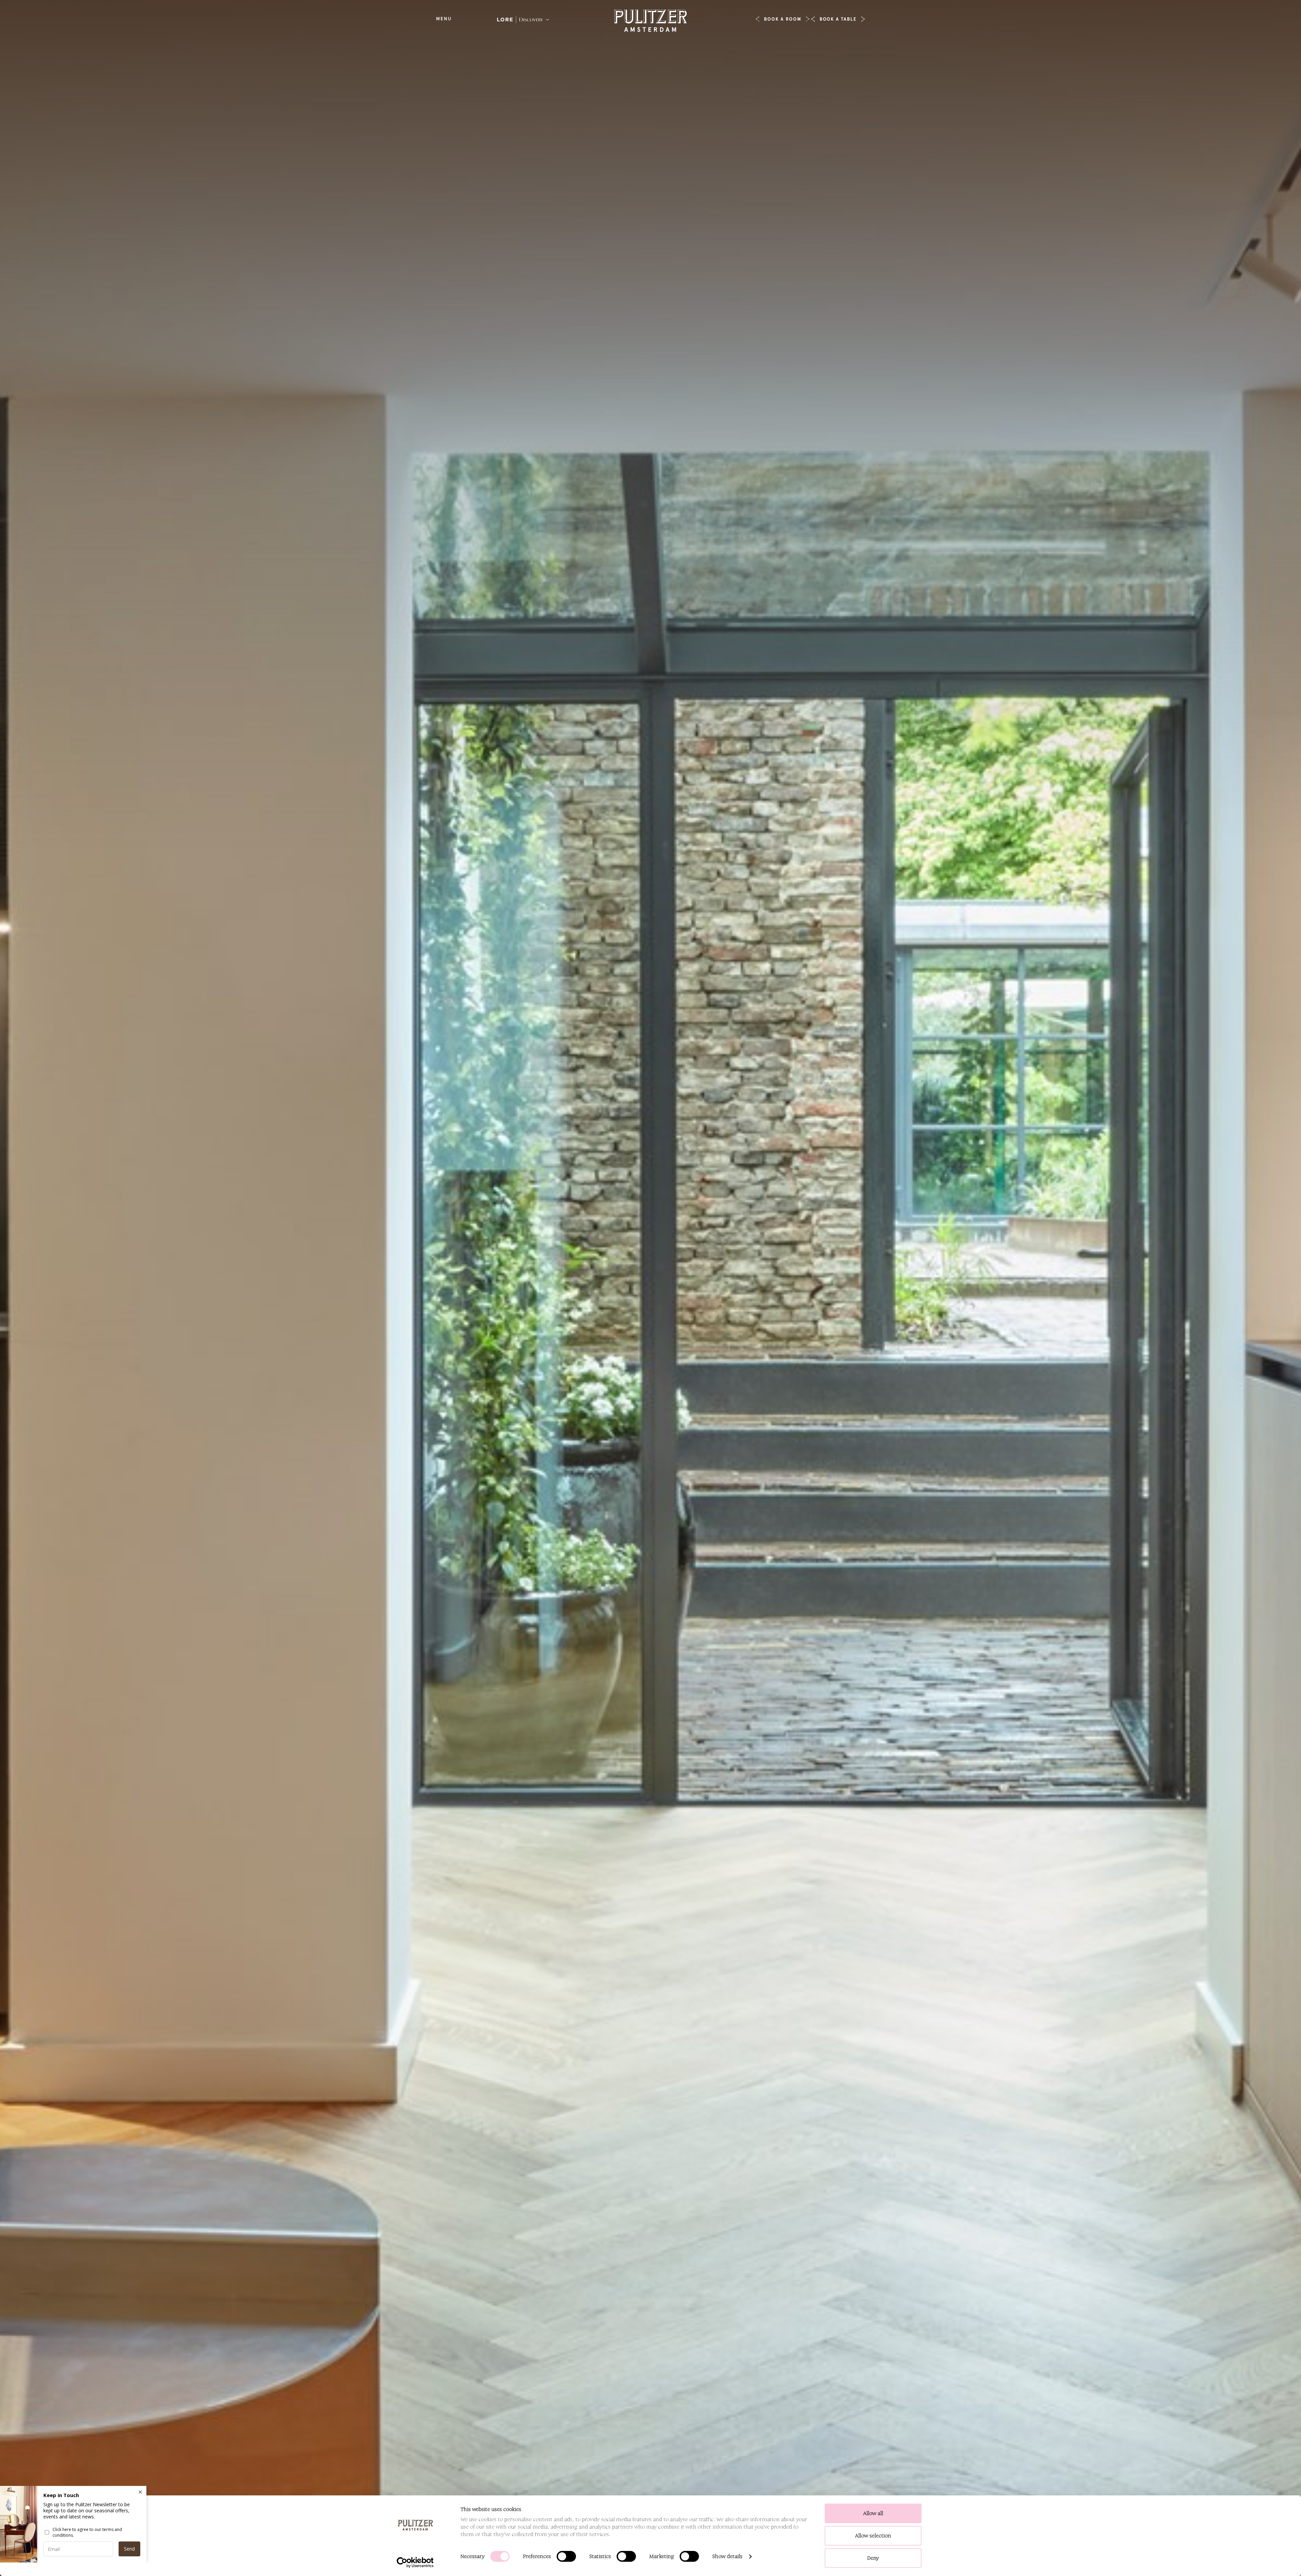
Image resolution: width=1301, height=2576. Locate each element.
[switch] (566, 2556)
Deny (873, 2558)
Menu (444, 19)
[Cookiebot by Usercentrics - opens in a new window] (415, 2562)
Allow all (873, 2513)
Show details (728, 2556)
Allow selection (873, 2536)
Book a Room (782, 19)
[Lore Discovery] (523, 20)
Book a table (838, 19)
